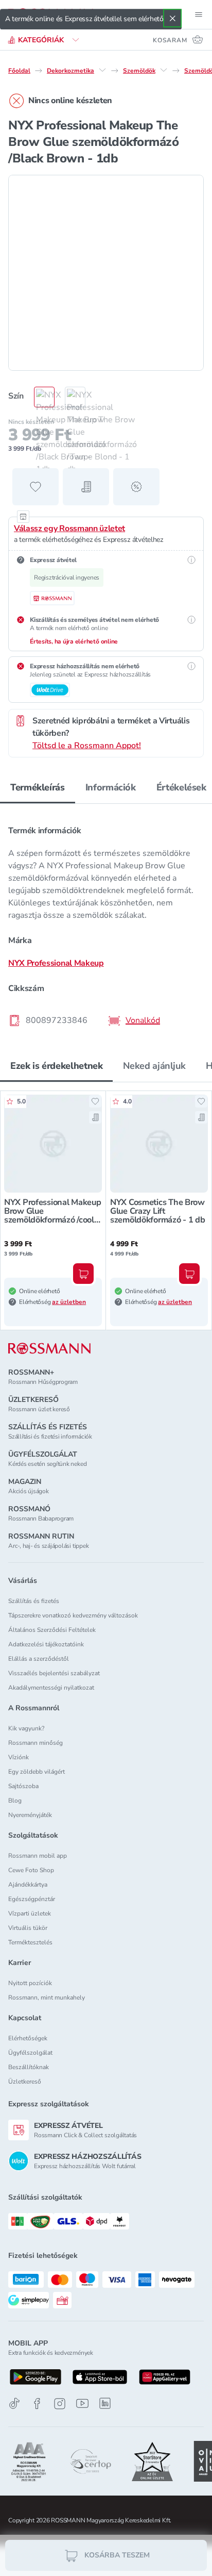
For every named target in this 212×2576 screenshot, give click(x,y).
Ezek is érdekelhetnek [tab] (56, 1066)
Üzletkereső (25, 2082)
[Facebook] (37, 2404)
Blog (15, 1801)
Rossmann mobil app (38, 1856)
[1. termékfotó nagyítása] (106, 273)
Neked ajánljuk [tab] (154, 1066)
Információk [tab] (111, 787)
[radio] (39, 397)
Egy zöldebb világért (37, 1772)
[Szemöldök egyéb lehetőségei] (164, 70)
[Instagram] (60, 2404)
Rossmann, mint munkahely (47, 1997)
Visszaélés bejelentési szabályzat (54, 1673)
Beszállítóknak (29, 2067)
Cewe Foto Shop (31, 1870)
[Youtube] (82, 2404)
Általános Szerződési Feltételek (52, 1630)
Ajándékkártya (28, 1885)
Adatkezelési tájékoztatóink (46, 1644)
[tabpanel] (106, 922)
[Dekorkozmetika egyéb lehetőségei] (102, 70)
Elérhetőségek (28, 2038)
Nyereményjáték (30, 1815)
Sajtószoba (23, 1786)
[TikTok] (14, 2404)
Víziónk (19, 1757)
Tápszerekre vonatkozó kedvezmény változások (73, 1615)
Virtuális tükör (28, 1928)
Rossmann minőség (36, 1743)
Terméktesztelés (30, 1942)
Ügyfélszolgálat (30, 2053)
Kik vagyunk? (26, 1728)
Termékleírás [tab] (38, 787)
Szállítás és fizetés (34, 1601)
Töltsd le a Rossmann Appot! (87, 746)
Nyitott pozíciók (30, 1983)
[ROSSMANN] (49, 1349)
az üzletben (69, 1302)
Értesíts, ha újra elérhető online (74, 641)
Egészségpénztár (32, 1899)
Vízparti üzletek (30, 1913)
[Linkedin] (105, 2403)
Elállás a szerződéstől (39, 1659)
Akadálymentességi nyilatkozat (51, 1688)
